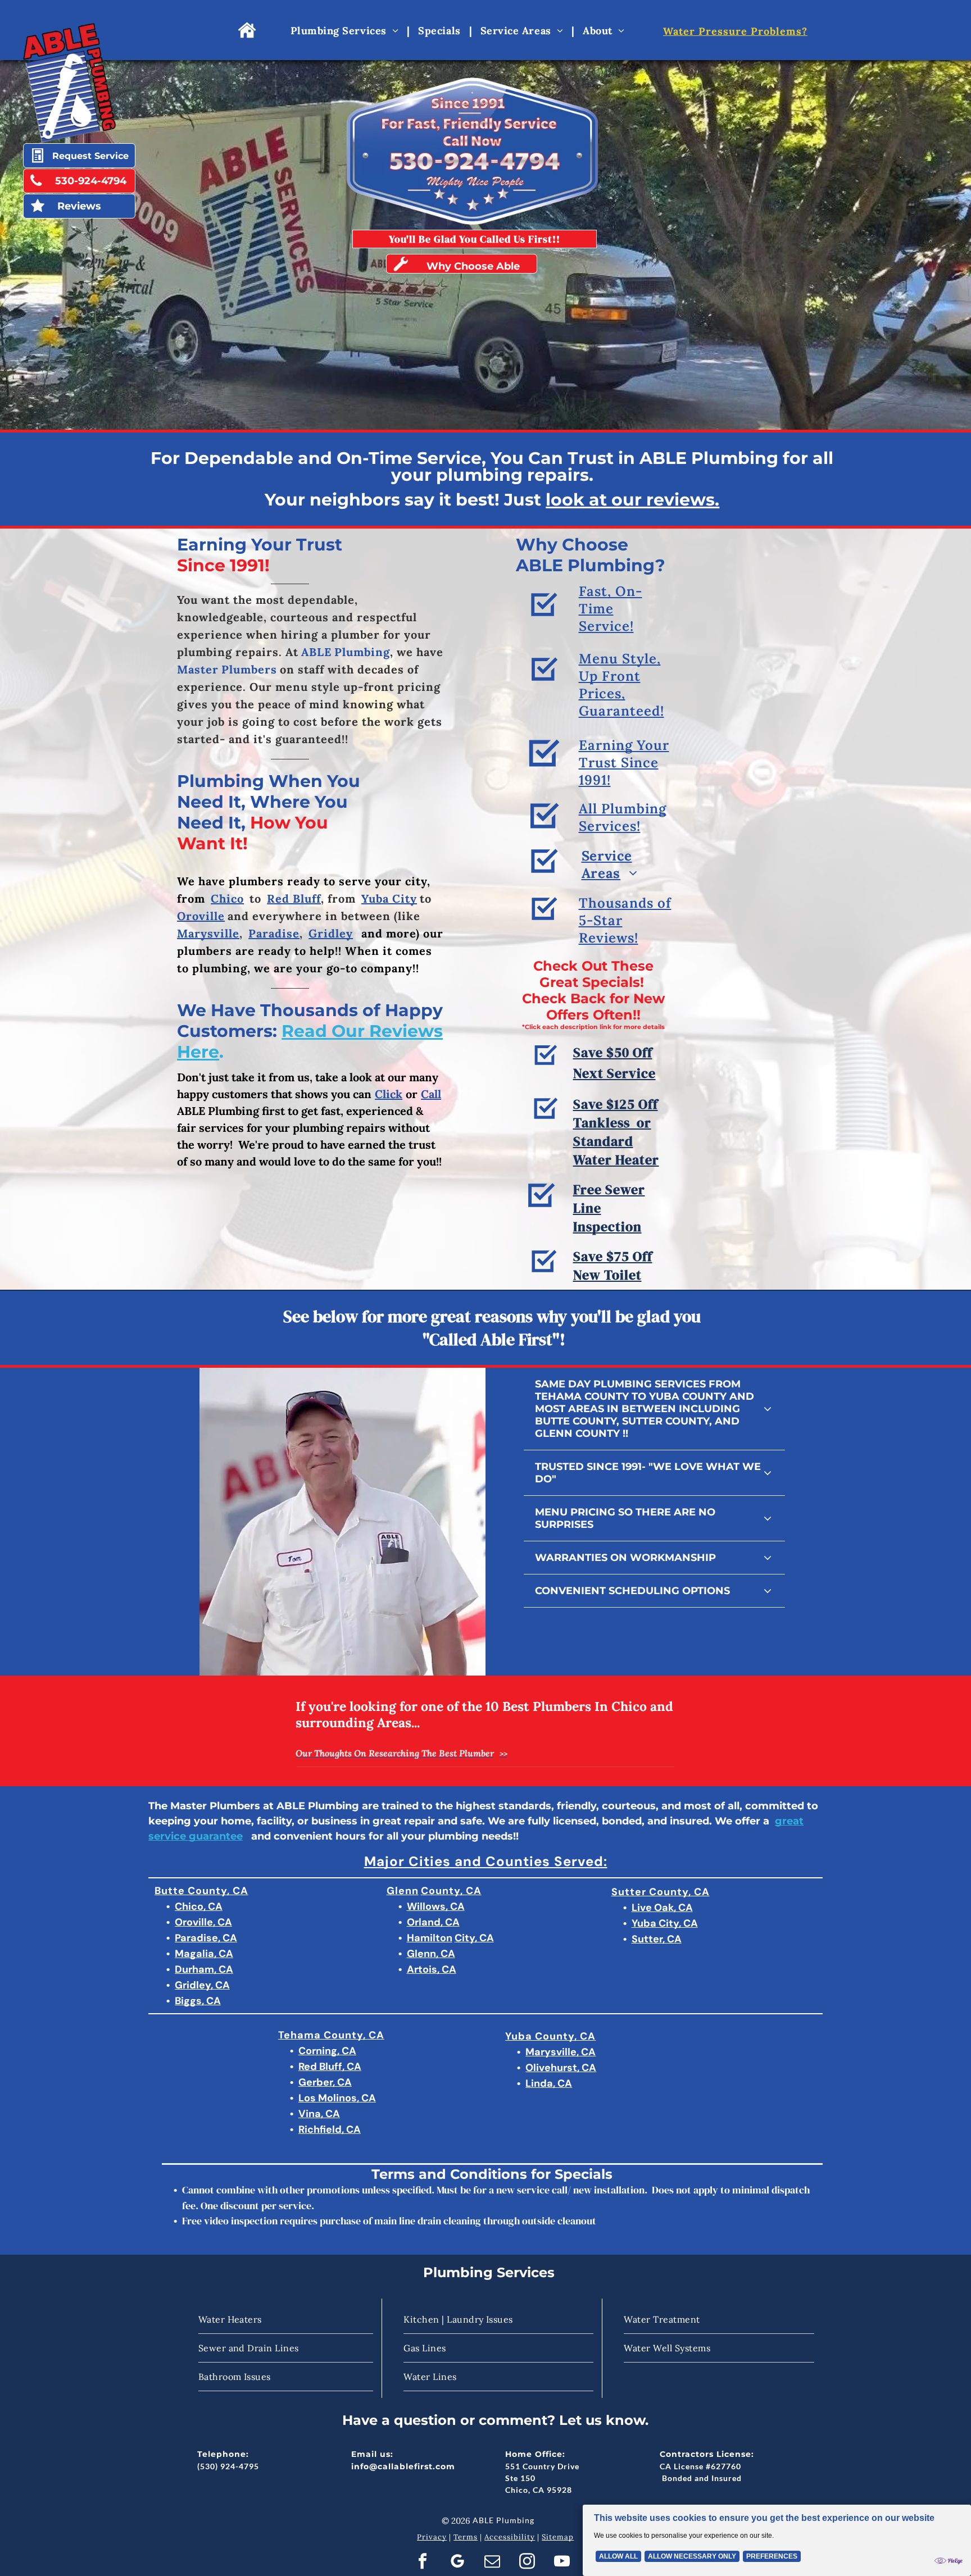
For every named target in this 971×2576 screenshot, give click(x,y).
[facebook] (422, 2563)
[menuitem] (346, 30)
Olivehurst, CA (561, 2068)
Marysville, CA (561, 2052)
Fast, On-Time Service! (611, 609)
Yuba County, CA (550, 2036)
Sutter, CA (657, 1939)
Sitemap (558, 2537)
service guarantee (196, 1836)
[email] (492, 2563)
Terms (466, 2537)
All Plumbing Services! (623, 817)
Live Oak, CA (662, 1908)
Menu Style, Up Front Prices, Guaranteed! (621, 685)
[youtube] (562, 2563)
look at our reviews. (632, 500)
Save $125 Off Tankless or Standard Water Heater (616, 1132)
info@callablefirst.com (403, 2466)
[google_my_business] (457, 2563)
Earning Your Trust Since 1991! (624, 763)
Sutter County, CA (661, 1892)
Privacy (432, 2537)
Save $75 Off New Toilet (613, 1266)
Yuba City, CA (665, 1923)
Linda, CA (549, 2083)
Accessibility (510, 2537)
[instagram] (527, 2563)
